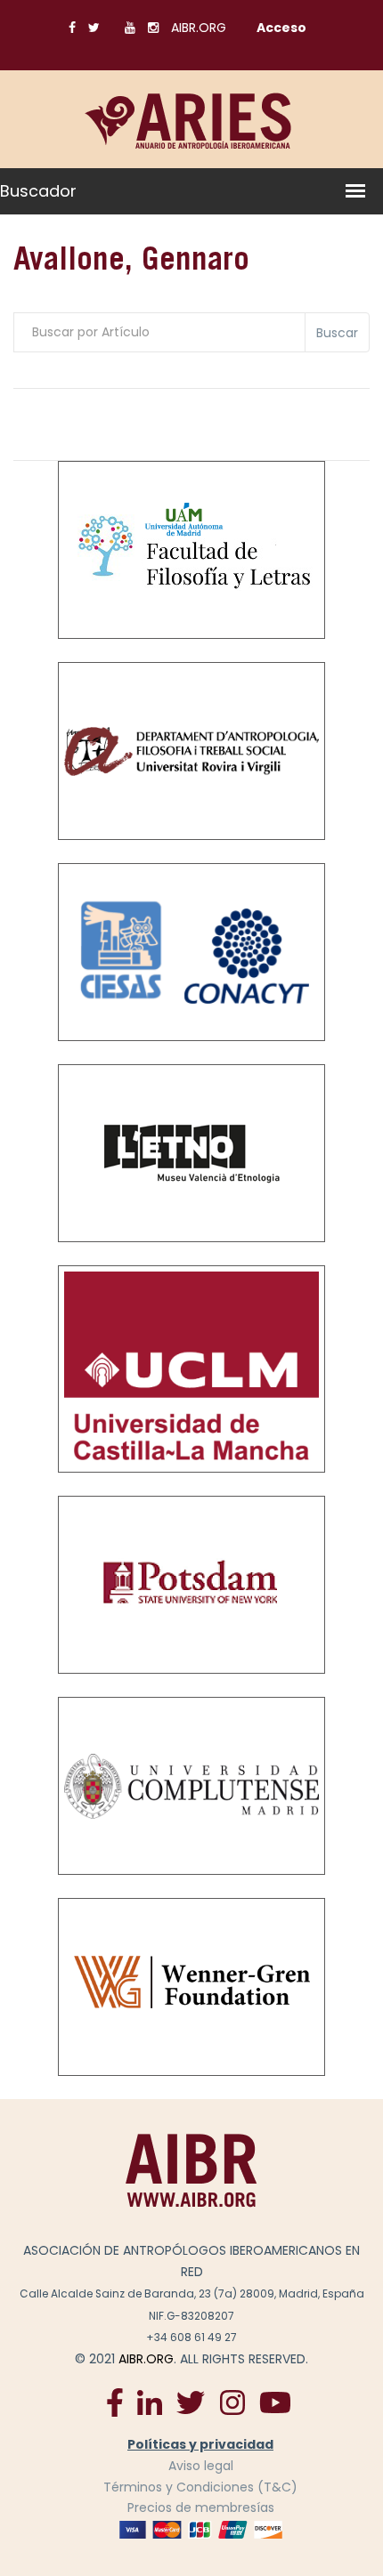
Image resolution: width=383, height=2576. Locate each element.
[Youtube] (275, 2402)
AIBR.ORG (199, 28)
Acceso (281, 28)
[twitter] (191, 2402)
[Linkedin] (150, 2402)
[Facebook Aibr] (115, 2402)
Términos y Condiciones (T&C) (200, 2487)
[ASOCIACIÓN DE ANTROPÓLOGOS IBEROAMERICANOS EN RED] (191, 2170)
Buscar (337, 333)
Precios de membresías (201, 2507)
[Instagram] (232, 2402)
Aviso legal (201, 2466)
